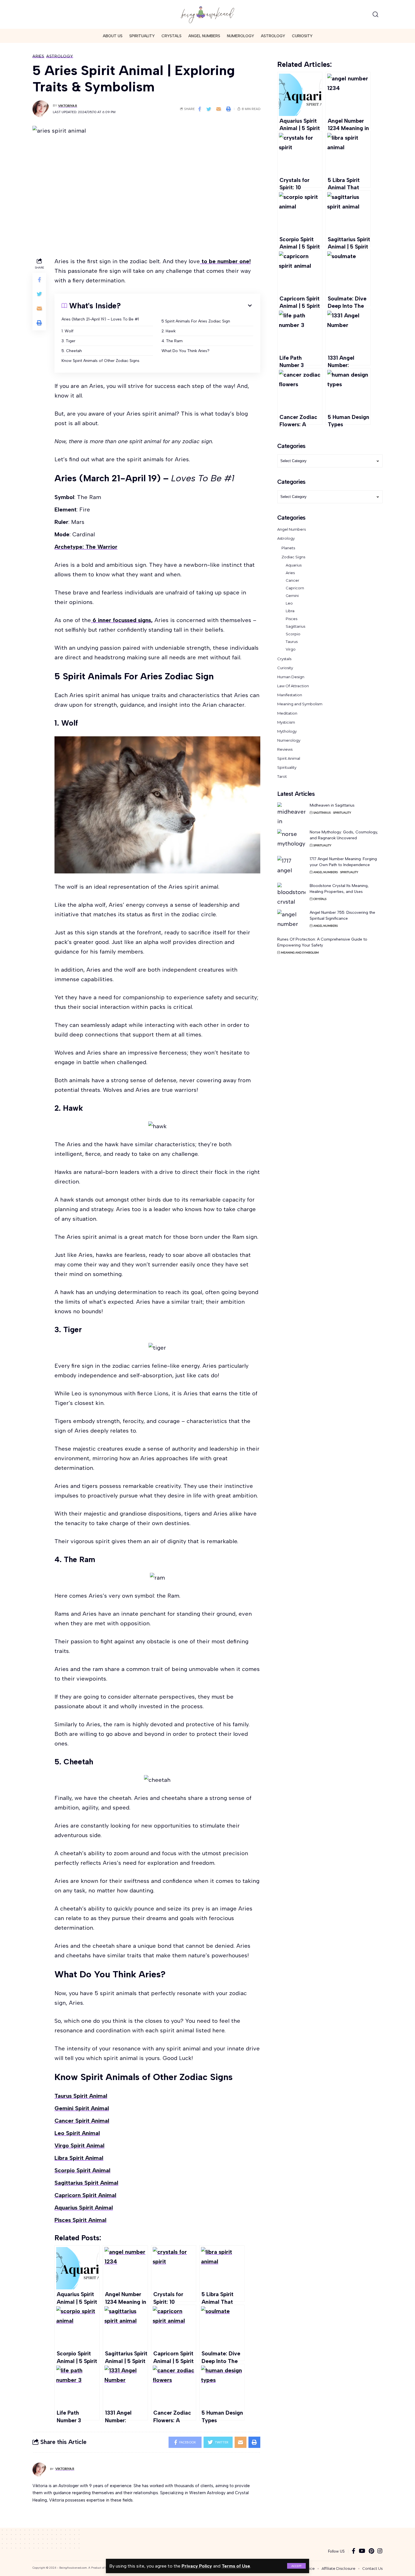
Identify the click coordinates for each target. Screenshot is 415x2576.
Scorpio (293, 634)
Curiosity (285, 668)
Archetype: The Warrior (86, 547)
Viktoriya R (68, 106)
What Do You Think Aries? (185, 351)
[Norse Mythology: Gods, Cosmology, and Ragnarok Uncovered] (291, 840)
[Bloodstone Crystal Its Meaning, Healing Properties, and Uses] (291, 893)
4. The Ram (172, 341)
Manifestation (290, 695)
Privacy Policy (197, 2566)
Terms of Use (236, 2566)
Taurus (292, 642)
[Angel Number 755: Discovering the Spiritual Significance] (291, 920)
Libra (290, 611)
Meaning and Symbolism (300, 704)
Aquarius (294, 565)
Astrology (60, 56)
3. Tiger (68, 341)
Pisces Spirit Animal (80, 2220)
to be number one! (225, 261)
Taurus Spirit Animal (81, 2096)
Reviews (285, 749)
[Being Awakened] (207, 14)
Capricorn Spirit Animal (85, 2195)
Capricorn (295, 588)
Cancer (292, 580)
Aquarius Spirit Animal (84, 2208)
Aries (38, 56)
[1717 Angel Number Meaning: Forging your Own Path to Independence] (291, 867)
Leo (289, 603)
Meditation (287, 713)
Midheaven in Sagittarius (332, 805)
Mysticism (286, 722)
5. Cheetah (72, 351)
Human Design (291, 677)
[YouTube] (362, 2551)
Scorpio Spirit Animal (82, 2170)
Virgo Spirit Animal (79, 2145)
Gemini (292, 596)
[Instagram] (380, 2551)
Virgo (291, 649)
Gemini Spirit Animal (82, 2108)
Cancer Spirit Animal (82, 2121)
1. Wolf (67, 331)
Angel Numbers (291, 529)
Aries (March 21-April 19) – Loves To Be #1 (100, 319)
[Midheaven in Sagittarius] (291, 813)
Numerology (289, 740)
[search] (375, 14)
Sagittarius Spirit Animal (86, 2183)
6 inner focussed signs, (122, 620)
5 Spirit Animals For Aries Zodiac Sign (196, 321)
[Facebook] (354, 2551)
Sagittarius (295, 626)
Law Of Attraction (293, 686)
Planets (288, 548)
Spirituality (287, 767)
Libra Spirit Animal (79, 2158)
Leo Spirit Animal (77, 2133)
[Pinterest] (371, 2551)
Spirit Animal (289, 758)
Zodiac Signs (293, 557)
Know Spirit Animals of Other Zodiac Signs (101, 361)
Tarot (282, 776)
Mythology (287, 731)
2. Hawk (169, 331)
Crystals (284, 659)
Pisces (291, 619)
